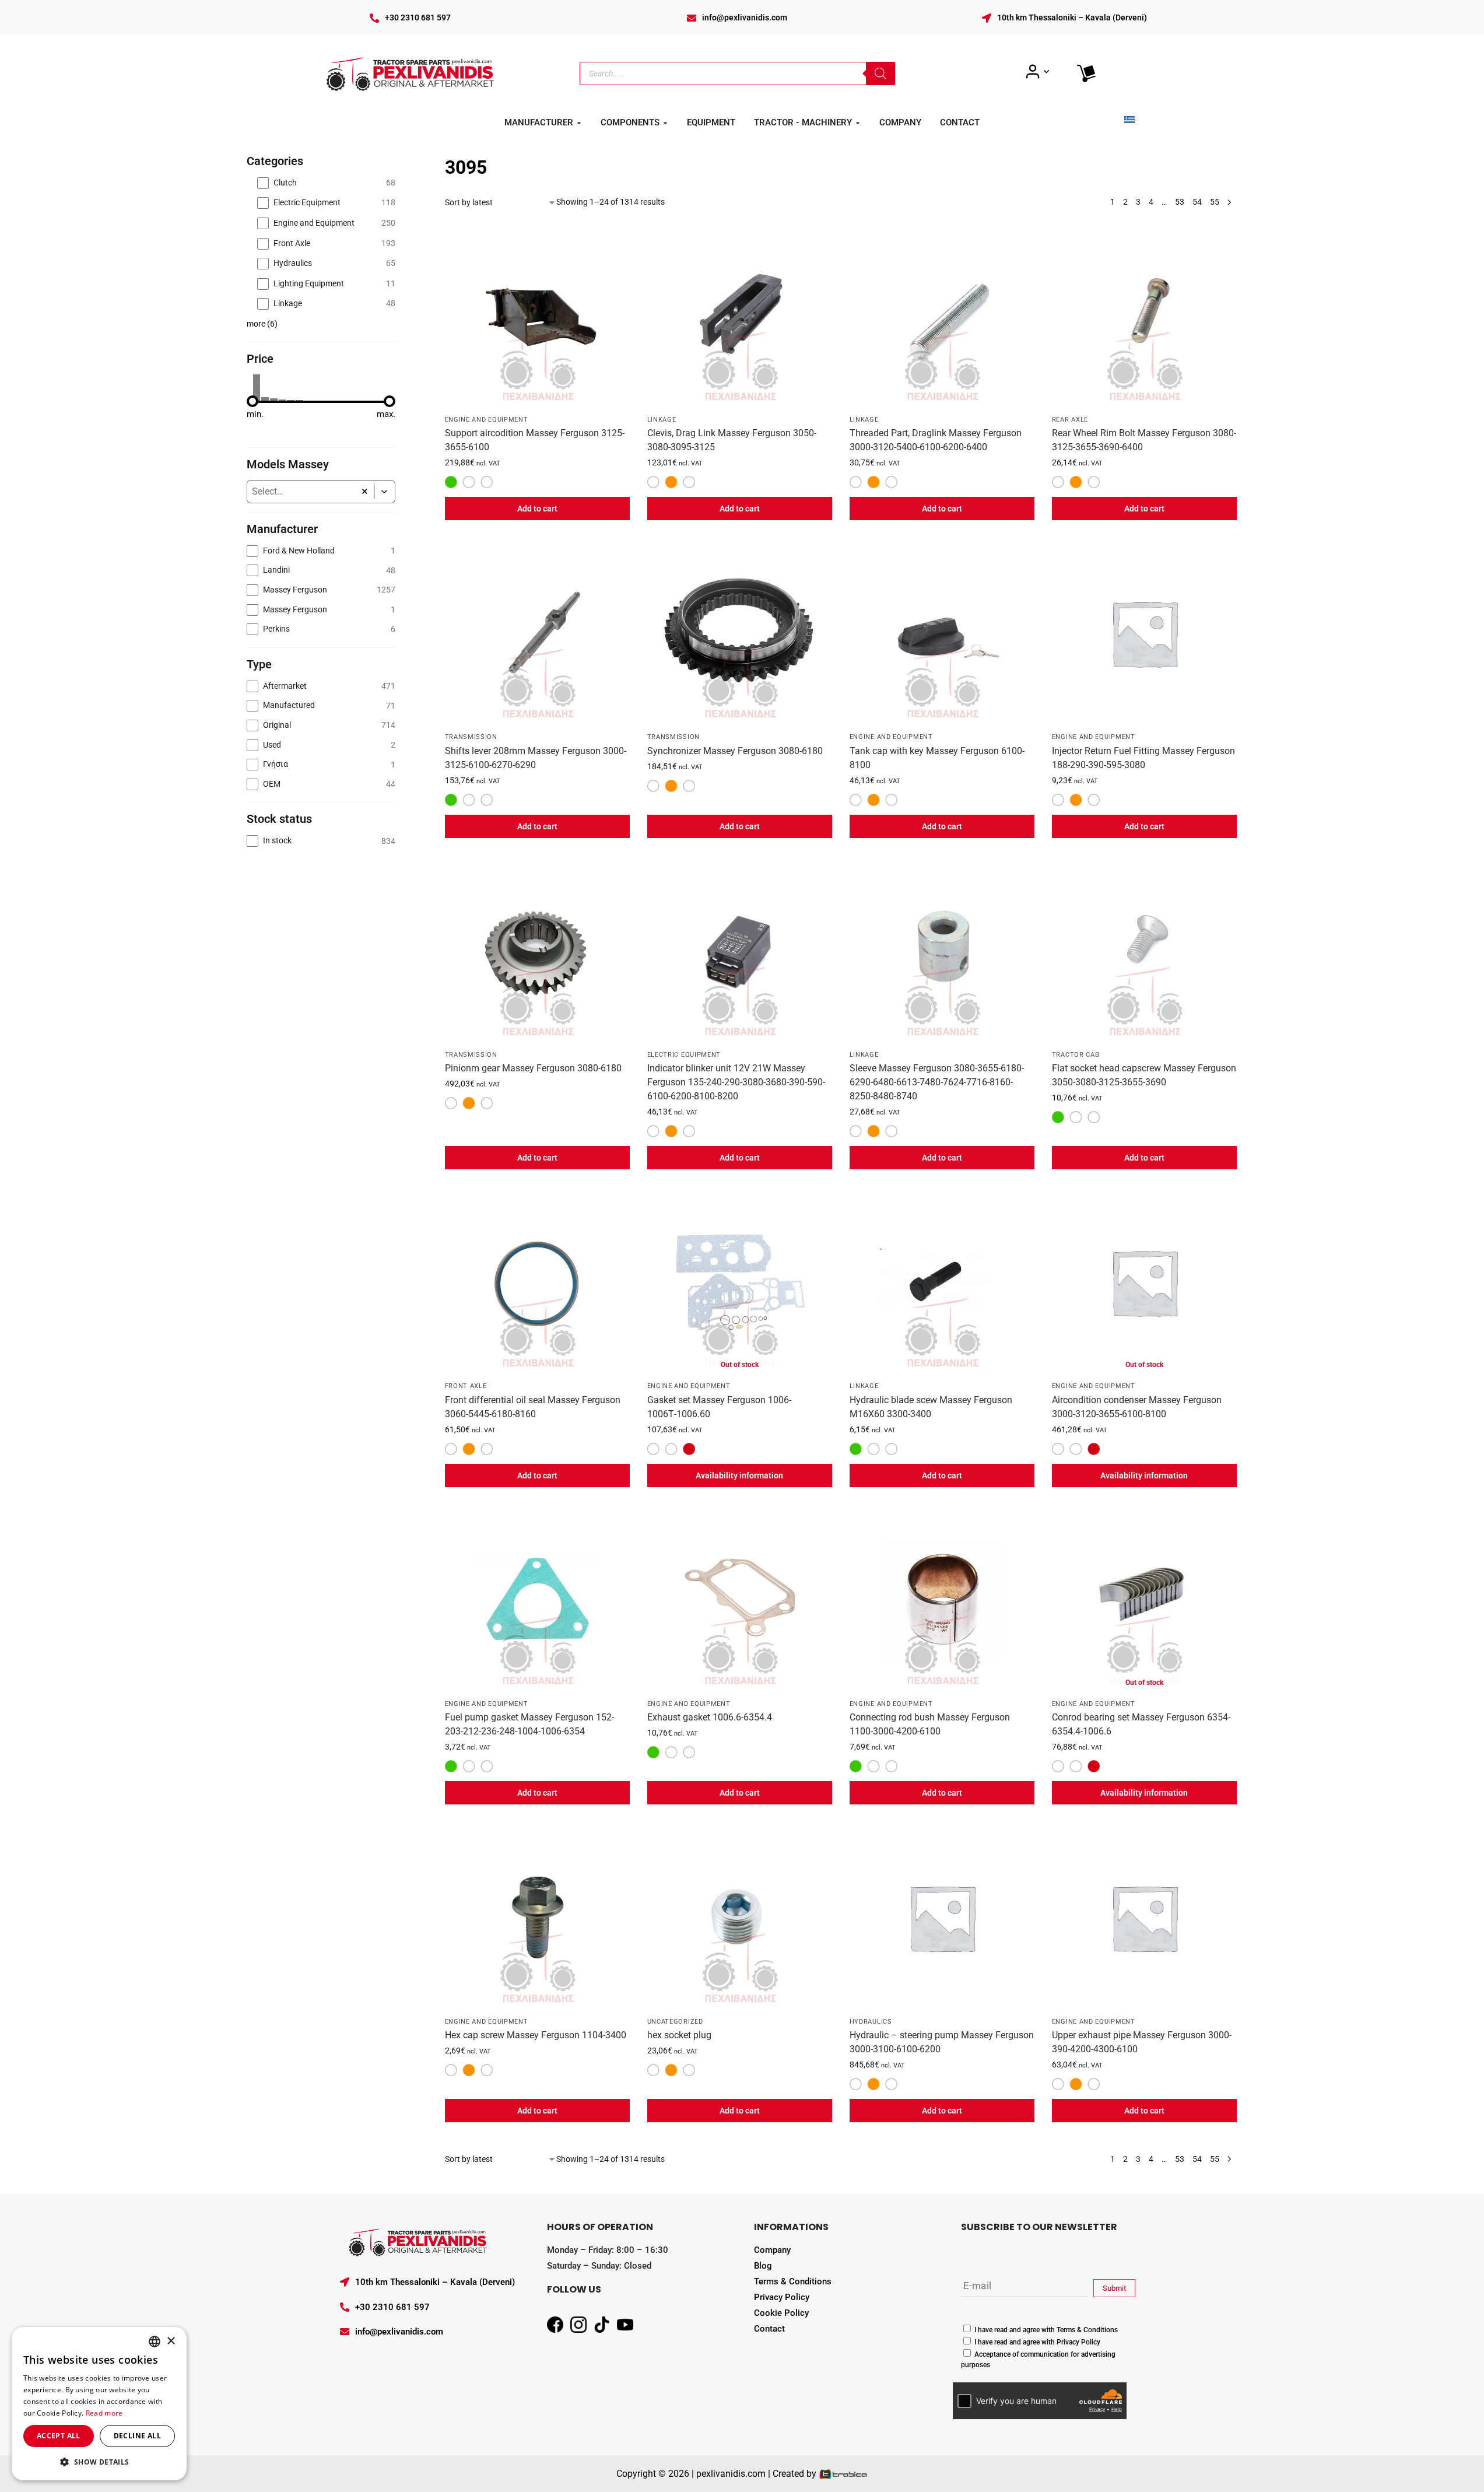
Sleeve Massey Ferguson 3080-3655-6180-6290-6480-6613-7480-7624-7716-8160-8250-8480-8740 (937, 1082)
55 (1215, 202)
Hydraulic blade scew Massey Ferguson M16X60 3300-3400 (931, 1407)
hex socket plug (679, 2035)
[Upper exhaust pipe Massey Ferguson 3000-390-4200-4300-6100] (1144, 1917)
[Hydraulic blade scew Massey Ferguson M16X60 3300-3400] (942, 1282)
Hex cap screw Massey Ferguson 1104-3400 (536, 2035)
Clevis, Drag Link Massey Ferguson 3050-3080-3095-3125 (732, 440)
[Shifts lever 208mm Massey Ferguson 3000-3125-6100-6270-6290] (537, 633)
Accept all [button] (59, 2436)
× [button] (171, 2341)
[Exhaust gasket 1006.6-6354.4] (740, 1600)
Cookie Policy (781, 2313)
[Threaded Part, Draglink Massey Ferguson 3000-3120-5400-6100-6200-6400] (942, 316)
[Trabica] (843, 2474)
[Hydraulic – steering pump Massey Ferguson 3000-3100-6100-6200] (942, 1917)
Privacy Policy (782, 2297)
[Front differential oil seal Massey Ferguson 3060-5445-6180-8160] (537, 1282)
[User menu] (1038, 72)
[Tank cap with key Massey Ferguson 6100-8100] (942, 633)
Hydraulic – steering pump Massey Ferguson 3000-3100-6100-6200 (942, 2042)
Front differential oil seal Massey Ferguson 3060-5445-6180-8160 (533, 1407)
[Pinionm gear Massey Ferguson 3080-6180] (537, 951)
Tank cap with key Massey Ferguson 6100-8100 (937, 758)
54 (1197, 202)
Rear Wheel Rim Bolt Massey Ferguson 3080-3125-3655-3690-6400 (1144, 440)
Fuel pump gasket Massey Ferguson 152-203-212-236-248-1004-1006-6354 (529, 1724)
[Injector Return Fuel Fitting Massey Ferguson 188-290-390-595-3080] (1144, 633)
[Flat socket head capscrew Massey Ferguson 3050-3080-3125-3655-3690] (1144, 951)
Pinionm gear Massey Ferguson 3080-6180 (533, 1068)
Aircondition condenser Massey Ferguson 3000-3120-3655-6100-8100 (1137, 1407)
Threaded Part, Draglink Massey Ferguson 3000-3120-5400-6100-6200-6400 (936, 440)
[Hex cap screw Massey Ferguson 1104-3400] (537, 1917)
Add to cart (537, 509)
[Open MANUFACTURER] (579, 123)
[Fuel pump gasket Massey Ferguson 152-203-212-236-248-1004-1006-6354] (537, 1600)
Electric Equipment (684, 1055)
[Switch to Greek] (1129, 120)
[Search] (880, 73)
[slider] (252, 401)
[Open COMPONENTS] (665, 123)
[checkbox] (326, 183)
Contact (769, 2329)
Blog (763, 2266)
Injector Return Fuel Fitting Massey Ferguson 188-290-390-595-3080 (1143, 758)
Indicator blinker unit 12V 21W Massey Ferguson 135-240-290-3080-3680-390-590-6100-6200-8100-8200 (736, 1082)
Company (772, 2250)
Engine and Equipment (487, 420)
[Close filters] (399, 161)
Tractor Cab (1076, 1055)
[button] (385, 492)
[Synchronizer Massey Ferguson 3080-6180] (740, 633)
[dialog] (99, 2404)
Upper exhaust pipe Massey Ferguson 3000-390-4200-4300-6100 (1142, 2042)
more (262, 324)
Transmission (471, 737)
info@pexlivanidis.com (745, 17)
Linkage (662, 420)
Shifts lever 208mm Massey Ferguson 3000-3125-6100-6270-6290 (536, 758)
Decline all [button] (137, 2436)
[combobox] (301, 492)
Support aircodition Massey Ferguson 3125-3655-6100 (535, 440)
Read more (104, 2413)
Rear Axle (1070, 420)
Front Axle (466, 1386)
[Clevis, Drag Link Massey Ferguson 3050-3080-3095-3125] (740, 316)
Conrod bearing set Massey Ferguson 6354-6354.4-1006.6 (1141, 1724)
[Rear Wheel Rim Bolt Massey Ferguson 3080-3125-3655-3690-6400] (1144, 316)
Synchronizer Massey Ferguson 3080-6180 (735, 751)
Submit (1114, 2288)
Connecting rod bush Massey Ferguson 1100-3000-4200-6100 (930, 1724)
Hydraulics (871, 2022)
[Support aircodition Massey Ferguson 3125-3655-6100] (537, 316)
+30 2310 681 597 (418, 17)
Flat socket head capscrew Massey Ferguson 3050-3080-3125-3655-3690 (1144, 1075)
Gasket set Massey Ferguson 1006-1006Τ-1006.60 (719, 1407)
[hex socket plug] (740, 1917)
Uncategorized (675, 2022)
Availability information (739, 1475)
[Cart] (1086, 73)
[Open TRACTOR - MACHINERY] (858, 123)
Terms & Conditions (793, 2281)
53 (1180, 202)
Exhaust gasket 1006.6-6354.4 (710, 1717)
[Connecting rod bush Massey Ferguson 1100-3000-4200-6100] (942, 1600)
